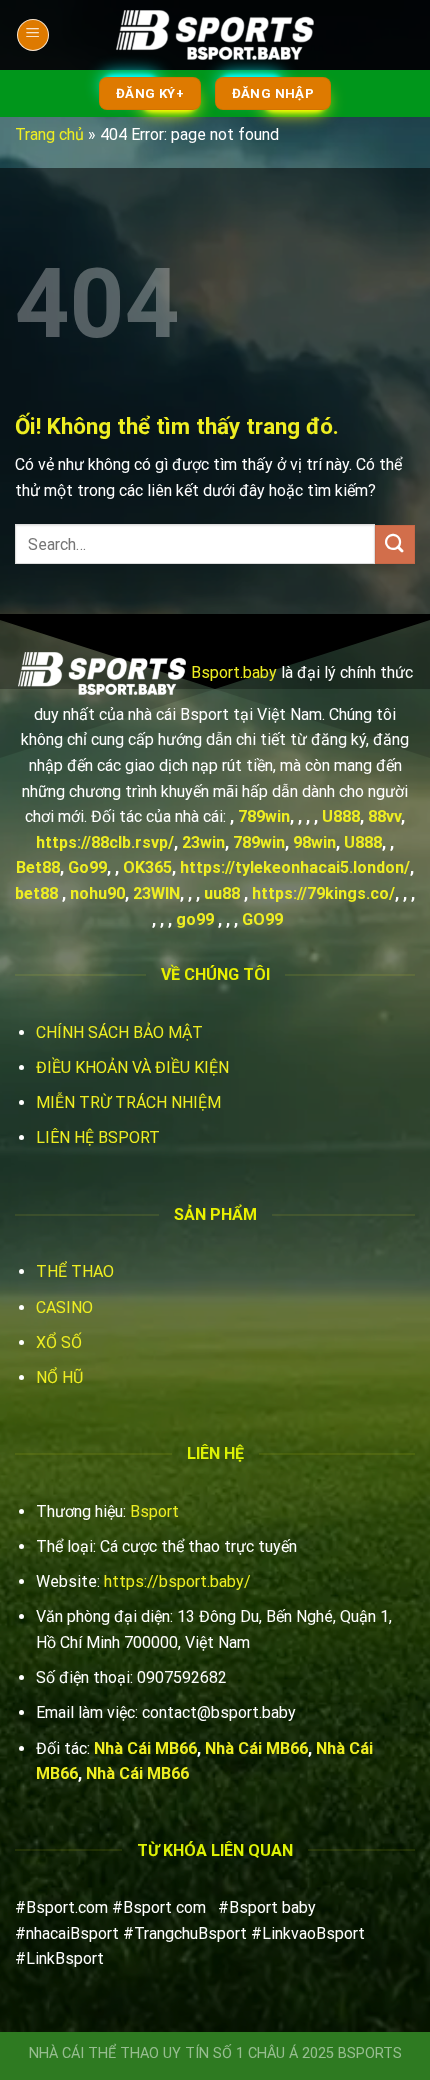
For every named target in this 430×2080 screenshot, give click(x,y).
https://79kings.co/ (323, 893)
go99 (195, 919)
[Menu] (33, 35)
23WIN (156, 893)
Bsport (154, 1511)
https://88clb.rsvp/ (105, 842)
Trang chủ (49, 134)
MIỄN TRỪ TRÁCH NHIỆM (128, 1102)
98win (314, 842)
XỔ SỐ (59, 1342)
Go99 (87, 867)
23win (203, 842)
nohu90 (97, 893)
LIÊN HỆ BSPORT (98, 1137)
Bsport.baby (234, 672)
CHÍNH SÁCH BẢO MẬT (119, 1032)
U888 (341, 816)
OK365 (147, 867)
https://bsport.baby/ (177, 1581)
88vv (384, 816)
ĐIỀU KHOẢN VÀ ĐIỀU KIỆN (132, 1067)
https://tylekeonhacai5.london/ (295, 867)
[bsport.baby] (215, 35)
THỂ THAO (75, 1271)
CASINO (64, 1307)
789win (264, 816)
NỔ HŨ (59, 1377)
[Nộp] (395, 544)
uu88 (222, 893)
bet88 (36, 893)
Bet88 (38, 867)
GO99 (262, 919)
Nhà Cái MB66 (145, 1748)
